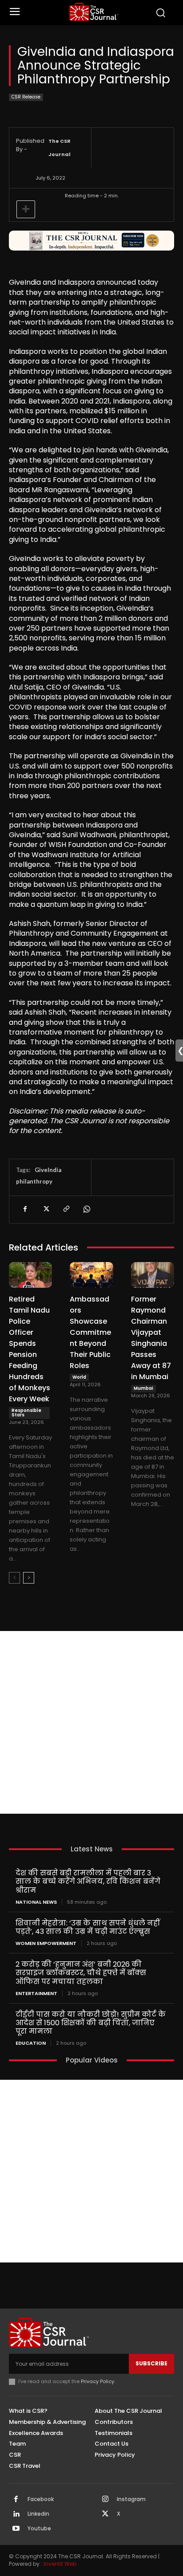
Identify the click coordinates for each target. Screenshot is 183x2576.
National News (36, 1902)
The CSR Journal (60, 148)
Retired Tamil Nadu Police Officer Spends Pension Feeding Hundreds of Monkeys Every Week (30, 1349)
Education (31, 2043)
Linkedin (38, 2514)
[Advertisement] (91, 1722)
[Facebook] (25, 1209)
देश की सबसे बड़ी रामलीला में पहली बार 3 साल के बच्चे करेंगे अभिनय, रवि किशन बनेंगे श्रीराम (88, 1881)
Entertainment (36, 1994)
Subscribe (151, 2363)
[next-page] (29, 1578)
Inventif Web (60, 2564)
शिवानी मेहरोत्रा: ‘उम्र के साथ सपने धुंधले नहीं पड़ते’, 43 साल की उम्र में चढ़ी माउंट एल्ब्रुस (88, 1927)
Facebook (41, 2499)
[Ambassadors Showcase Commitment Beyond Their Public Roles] (91, 1275)
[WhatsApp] (86, 1209)
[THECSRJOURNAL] (94, 12)
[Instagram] (105, 2500)
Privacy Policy (97, 2381)
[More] (26, 209)
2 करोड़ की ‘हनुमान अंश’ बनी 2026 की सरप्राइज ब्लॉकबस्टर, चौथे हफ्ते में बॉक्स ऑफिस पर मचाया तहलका (81, 1973)
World (79, 1377)
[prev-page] (14, 1578)
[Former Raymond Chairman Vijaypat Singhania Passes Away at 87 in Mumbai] (153, 1275)
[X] (45, 1209)
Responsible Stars (26, 1413)
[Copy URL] (66, 1209)
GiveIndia (48, 1170)
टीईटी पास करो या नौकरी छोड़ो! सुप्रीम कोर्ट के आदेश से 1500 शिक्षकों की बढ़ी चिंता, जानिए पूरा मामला (91, 2023)
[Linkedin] (16, 2514)
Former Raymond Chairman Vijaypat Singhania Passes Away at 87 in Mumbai (151, 1338)
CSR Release (26, 97)
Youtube (39, 2529)
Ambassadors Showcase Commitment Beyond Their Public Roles (90, 1332)
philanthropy (34, 1181)
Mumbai (143, 1388)
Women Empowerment (46, 1943)
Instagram (131, 2499)
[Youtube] (16, 2529)
